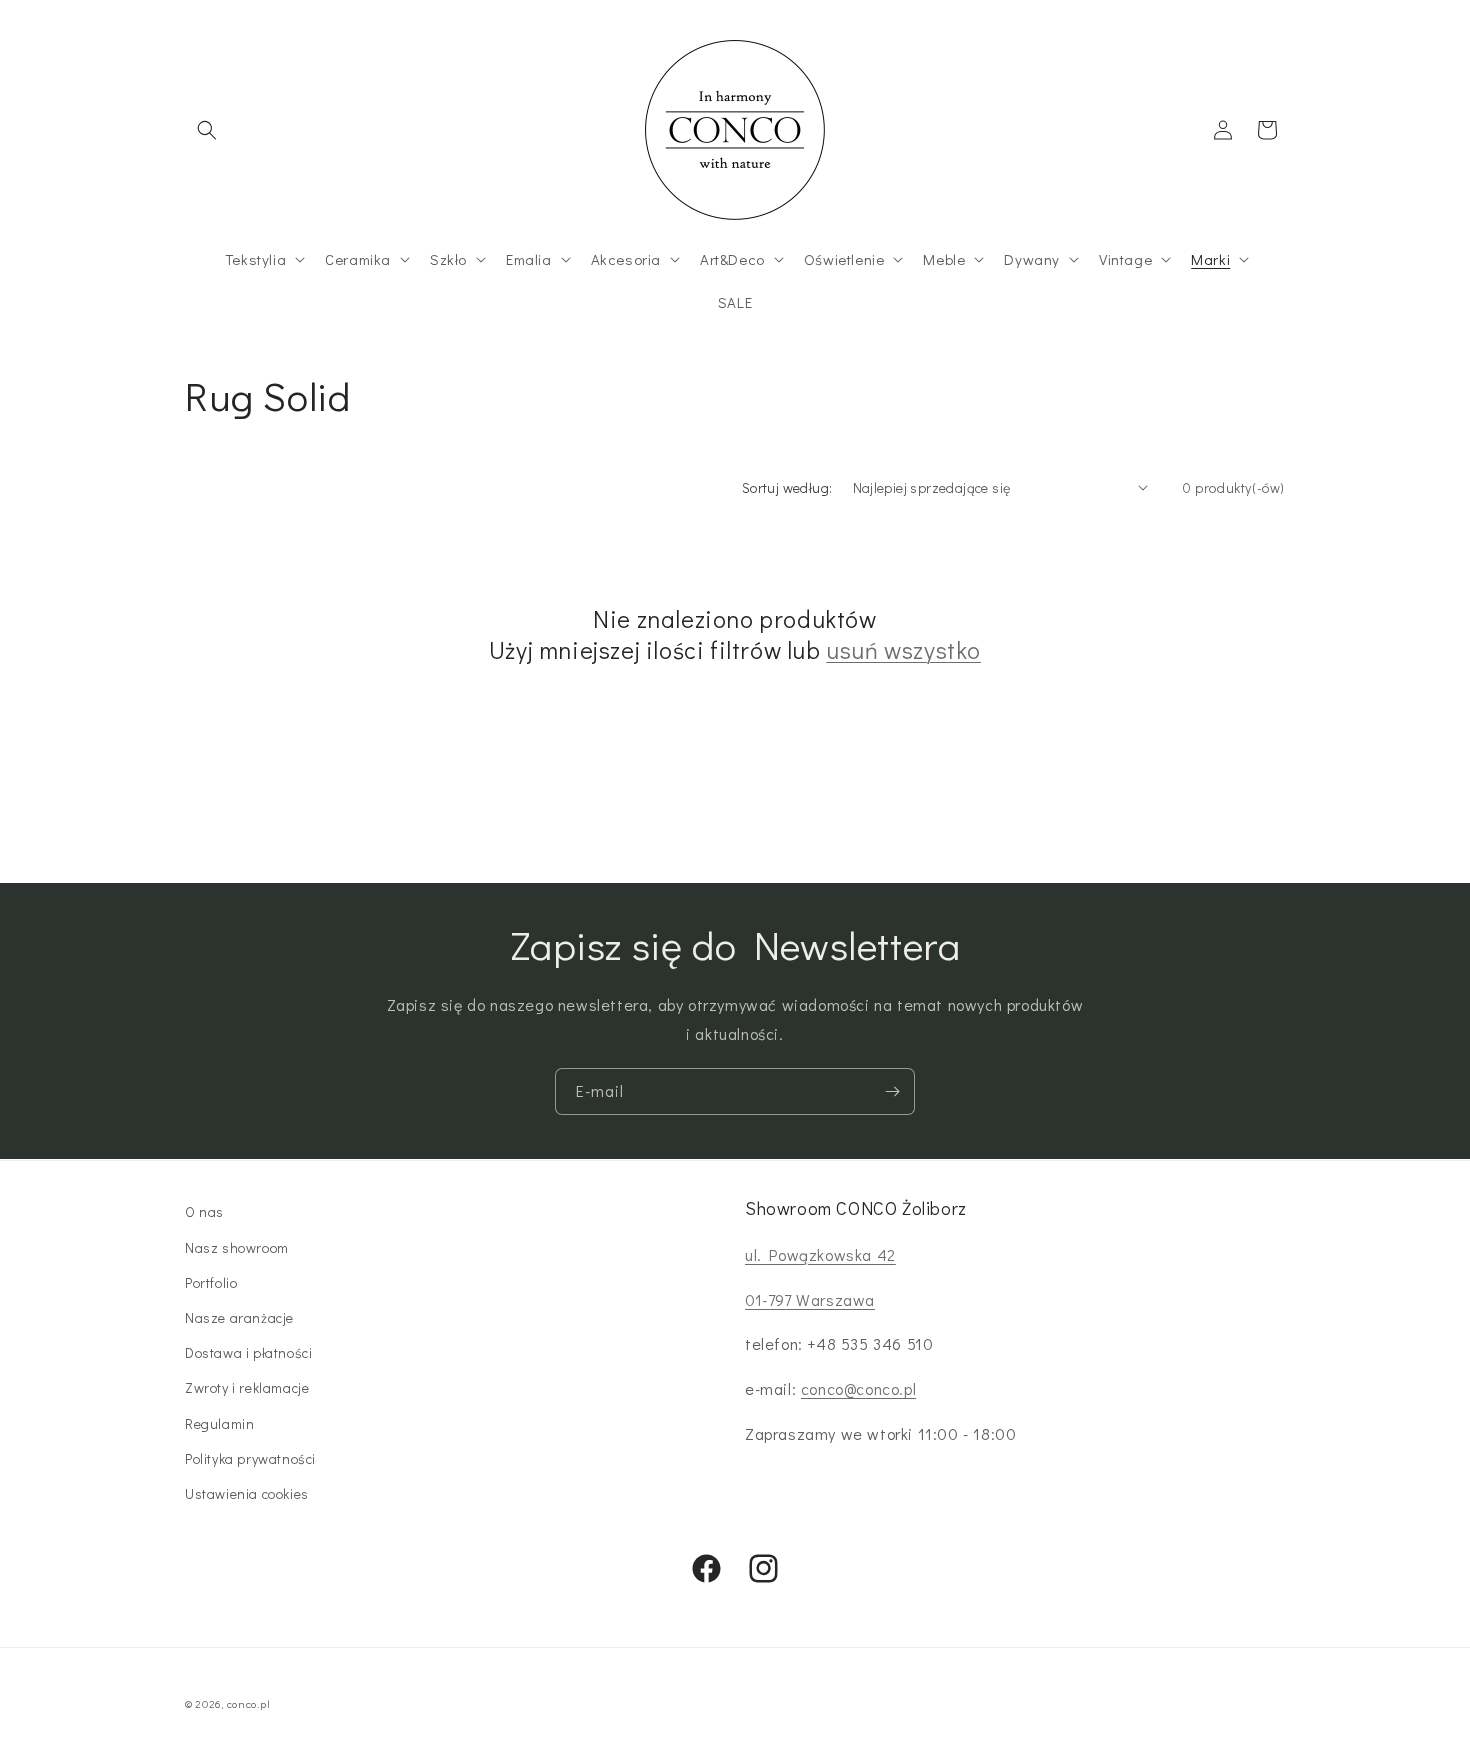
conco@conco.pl (858, 1387)
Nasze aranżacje (239, 1316)
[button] (207, 130)
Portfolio (211, 1281)
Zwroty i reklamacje (247, 1387)
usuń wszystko (903, 649)
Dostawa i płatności (248, 1351)
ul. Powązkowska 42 (820, 1253)
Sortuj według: (787, 487)
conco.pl (249, 1703)
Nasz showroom (237, 1246)
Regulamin (219, 1422)
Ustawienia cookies (247, 1492)
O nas (204, 1211)
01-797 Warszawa (810, 1298)
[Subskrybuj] (892, 1091)
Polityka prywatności (250, 1457)
